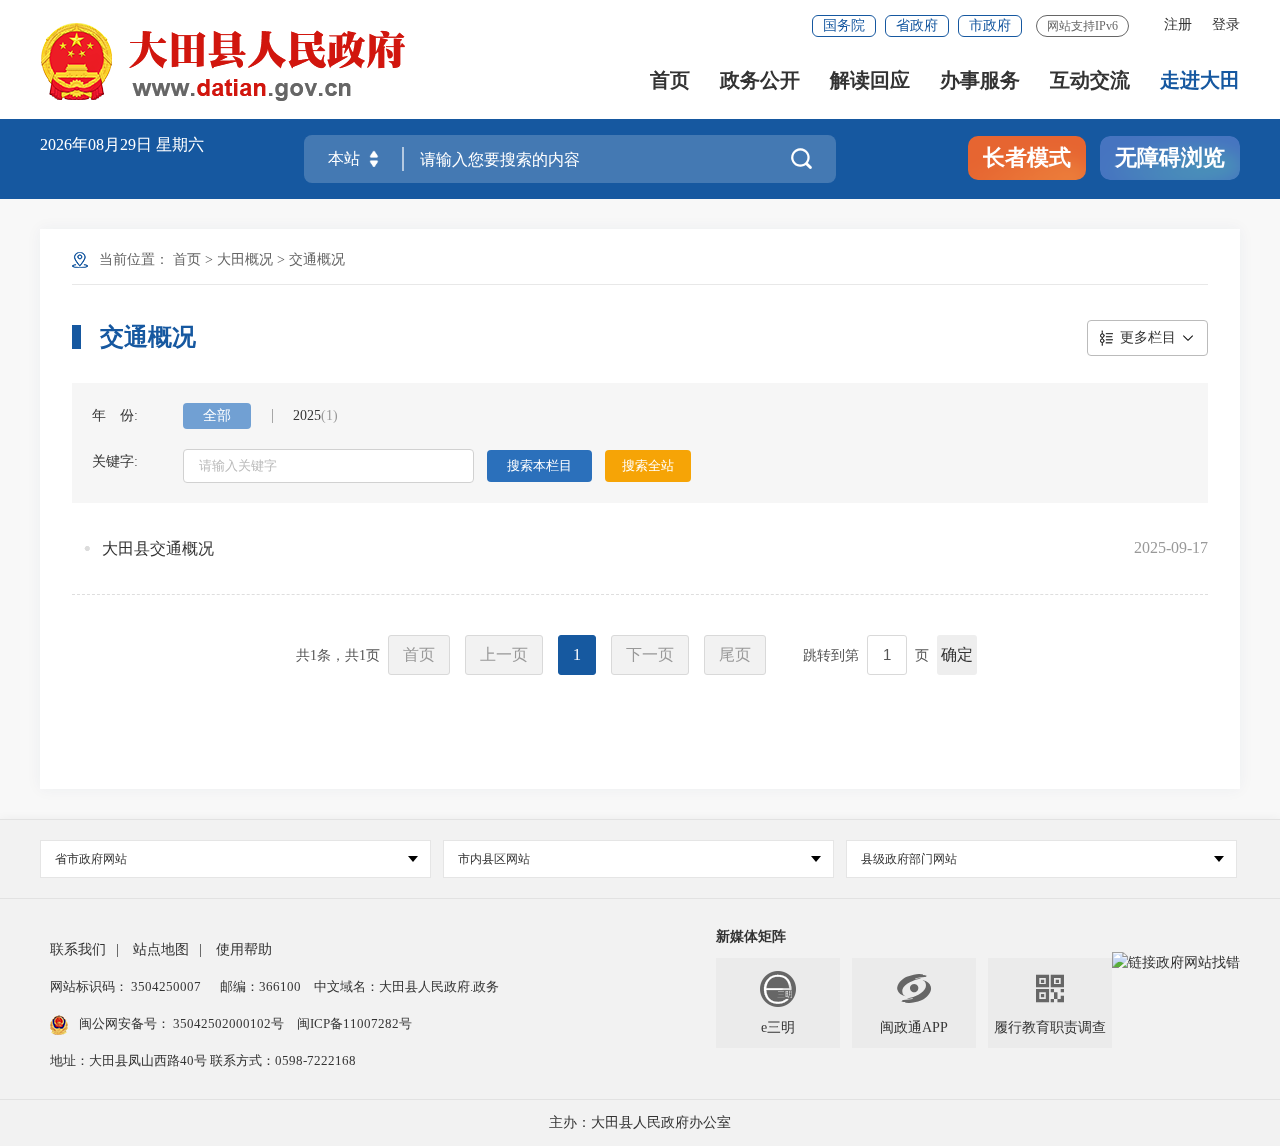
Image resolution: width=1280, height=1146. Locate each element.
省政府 (917, 25)
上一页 (504, 654)
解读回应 (870, 80)
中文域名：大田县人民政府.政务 (406, 986)
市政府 (990, 25)
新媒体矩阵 (751, 936)
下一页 (650, 654)
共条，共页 (338, 655)
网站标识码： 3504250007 (125, 986)
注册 (1178, 24)
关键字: (115, 461)
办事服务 (980, 80)
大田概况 (245, 259)
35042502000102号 (228, 1023)
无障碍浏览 (1170, 157)
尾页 (735, 654)
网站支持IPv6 (1082, 26)
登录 (1226, 24)
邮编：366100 (259, 986)
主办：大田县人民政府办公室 (640, 1122)
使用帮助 (244, 949)
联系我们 (78, 949)
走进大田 (1200, 80)
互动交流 (1090, 80)
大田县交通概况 (158, 548)
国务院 (844, 25)
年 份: (115, 415)
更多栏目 (1148, 337)
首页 (670, 80)
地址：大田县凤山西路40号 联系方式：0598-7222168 (203, 1060)
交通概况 (317, 259)
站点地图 (161, 949)
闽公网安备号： (181, 1023)
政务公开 (760, 80)
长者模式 (1027, 157)
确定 (957, 654)
